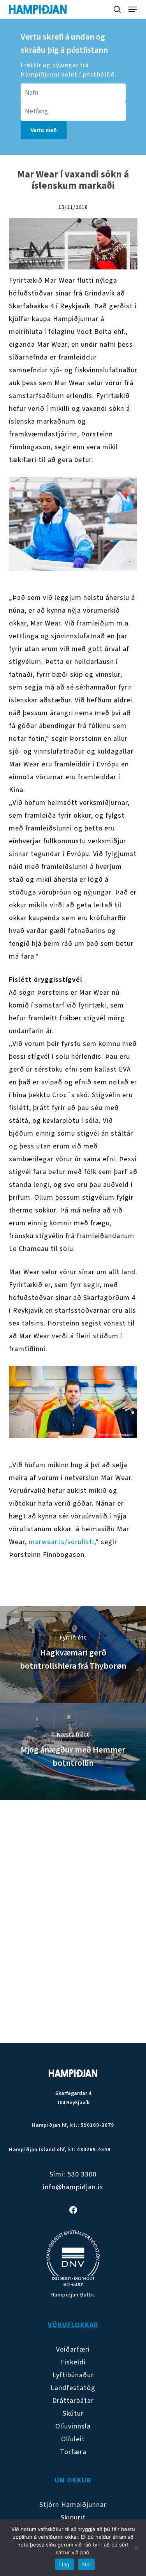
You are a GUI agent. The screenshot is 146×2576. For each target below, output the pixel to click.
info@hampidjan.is (73, 2187)
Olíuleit (73, 2439)
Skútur (73, 2414)
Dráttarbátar (73, 2401)
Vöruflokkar (73, 2325)
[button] (133, 9)
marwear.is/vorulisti (62, 1542)
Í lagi (65, 2564)
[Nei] (136, 2548)
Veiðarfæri (73, 2349)
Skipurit (73, 2518)
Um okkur (73, 2480)
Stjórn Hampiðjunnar (73, 2505)
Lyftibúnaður (73, 2375)
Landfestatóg (73, 2388)
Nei (86, 2564)
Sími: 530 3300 (73, 2174)
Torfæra (73, 2452)
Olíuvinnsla (73, 2426)
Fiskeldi (73, 2362)
